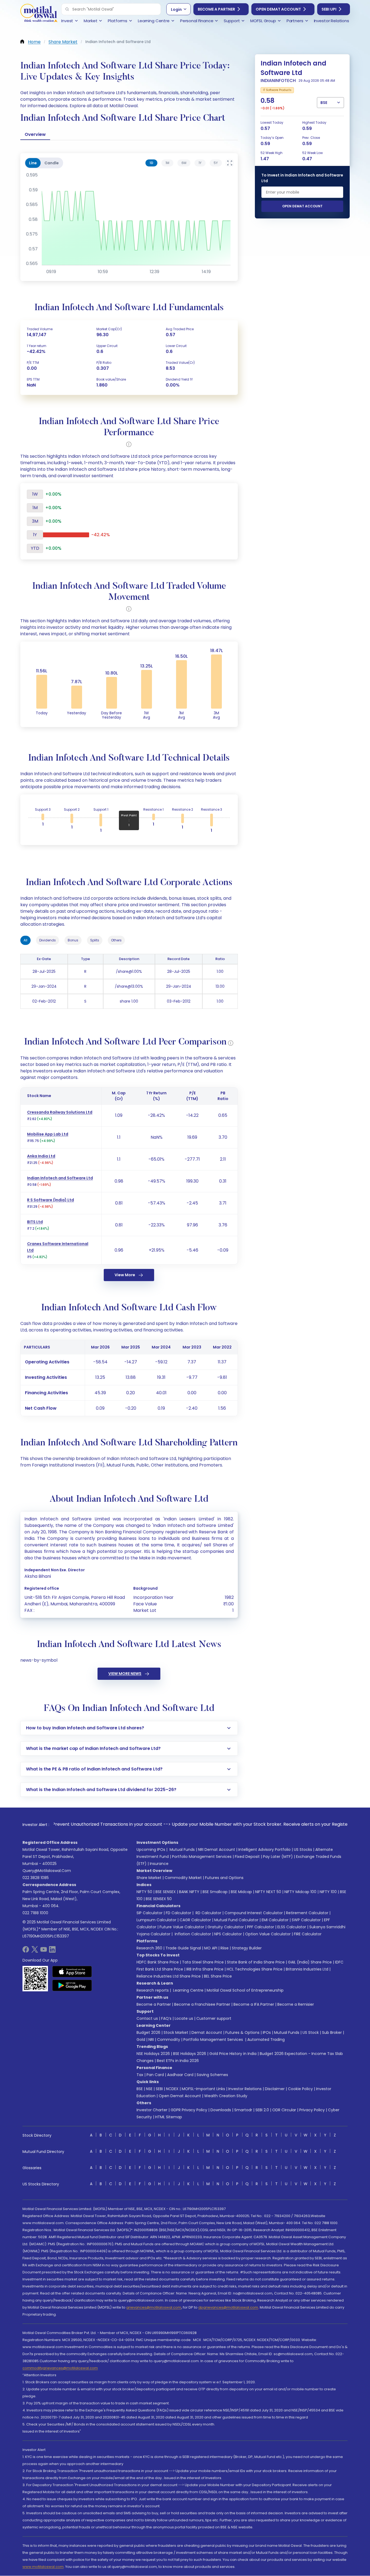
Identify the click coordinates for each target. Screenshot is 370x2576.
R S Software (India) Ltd (51, 1200)
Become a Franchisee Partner (202, 2004)
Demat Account (207, 2032)
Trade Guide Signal (183, 1948)
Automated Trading (266, 2040)
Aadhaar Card (180, 2075)
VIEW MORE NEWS (125, 1674)
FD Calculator (178, 1913)
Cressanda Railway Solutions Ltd (60, 1112)
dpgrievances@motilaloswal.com (228, 2307)
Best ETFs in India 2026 (178, 2061)
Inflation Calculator (192, 1934)
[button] (67, 9)
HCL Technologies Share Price (255, 1969)
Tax (140, 2075)
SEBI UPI (329, 9)
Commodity (169, 2040)
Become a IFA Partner (254, 2004)
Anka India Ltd (41, 1156)
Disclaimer (275, 2089)
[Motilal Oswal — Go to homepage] (39, 14)
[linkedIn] (52, 1951)
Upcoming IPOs (151, 1850)
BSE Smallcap (215, 1892)
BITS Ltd (35, 1222)
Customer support (214, 2018)
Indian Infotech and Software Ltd (60, 1178)
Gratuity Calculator (226, 1927)
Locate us (184, 2018)
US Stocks (303, 1850)
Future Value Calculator (182, 1927)
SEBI (159, 2089)
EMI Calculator (275, 1920)
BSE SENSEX (166, 1892)
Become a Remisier (296, 2004)
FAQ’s (166, 2018)
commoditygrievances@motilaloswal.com (60, 2368)
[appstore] (72, 1972)
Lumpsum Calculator (156, 1920)
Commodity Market (183, 1878)
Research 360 (149, 1948)
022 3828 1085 (36, 1878)
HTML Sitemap (169, 2117)
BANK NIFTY (189, 1892)
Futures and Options (224, 1878)
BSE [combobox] (324, 103)
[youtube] (44, 1951)
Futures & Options (242, 2032)
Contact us (147, 2018)
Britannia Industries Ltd (307, 1969)
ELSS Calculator (292, 1927)
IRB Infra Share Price (205, 1969)
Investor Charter (152, 2110)
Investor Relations (245, 2089)
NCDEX (172, 2089)
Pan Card (155, 2075)
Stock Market (176, 2032)
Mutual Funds (182, 1850)
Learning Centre (188, 1990)
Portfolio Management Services (202, 1857)
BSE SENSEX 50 (159, 1899)
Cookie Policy (300, 2089)
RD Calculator (208, 1913)
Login (176, 9)
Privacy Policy (312, 2110)
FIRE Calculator (308, 1934)
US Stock (311, 2032)
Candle (52, 163)
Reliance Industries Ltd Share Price (169, 1976)
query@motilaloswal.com (47, 1871)
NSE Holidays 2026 (153, 2054)
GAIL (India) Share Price (310, 1962)
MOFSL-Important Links (203, 2089)
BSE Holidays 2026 (190, 2054)
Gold (141, 2040)
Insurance (159, 1864)
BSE (140, 2089)
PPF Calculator (261, 1927)
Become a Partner (216, 9)
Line (33, 163)
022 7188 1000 (35, 1913)
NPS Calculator (228, 1934)
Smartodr (243, 2110)
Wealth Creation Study (226, 2096)
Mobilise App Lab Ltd (48, 1134)
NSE (149, 2089)
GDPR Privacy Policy (189, 2110)
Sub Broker (332, 2032)
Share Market (149, 1878)
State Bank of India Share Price (256, 1962)
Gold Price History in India (233, 2054)
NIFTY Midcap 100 (300, 1892)
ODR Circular (284, 2110)
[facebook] (26, 1951)
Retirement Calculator (307, 1913)
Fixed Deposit (247, 1857)
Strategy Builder (247, 1948)
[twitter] (35, 1951)
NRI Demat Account (217, 1850)
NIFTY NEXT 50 (268, 1892)
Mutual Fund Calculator (236, 1920)
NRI (151, 2040)
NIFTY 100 (328, 1892)
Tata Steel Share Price (203, 1962)
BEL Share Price (218, 1976)
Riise (225, 1948)
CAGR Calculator (195, 1920)
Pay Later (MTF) (278, 1857)
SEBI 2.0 (262, 2110)
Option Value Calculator (268, 1934)
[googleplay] (72, 1985)
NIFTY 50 (144, 1892)
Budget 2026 (148, 2032)
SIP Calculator (150, 1913)
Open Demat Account (278, 9)
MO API (211, 1948)
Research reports (153, 1990)
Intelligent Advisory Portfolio (264, 1850)
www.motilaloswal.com (43, 2567)
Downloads (221, 2110)
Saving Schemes (212, 2075)
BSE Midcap (241, 1892)
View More (125, 1275)
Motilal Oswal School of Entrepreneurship (245, 1990)
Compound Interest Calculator (254, 1913)
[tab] (151, 163)
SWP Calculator (306, 1920)
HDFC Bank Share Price (158, 1962)
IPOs (267, 2032)
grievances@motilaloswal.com (154, 2307)
